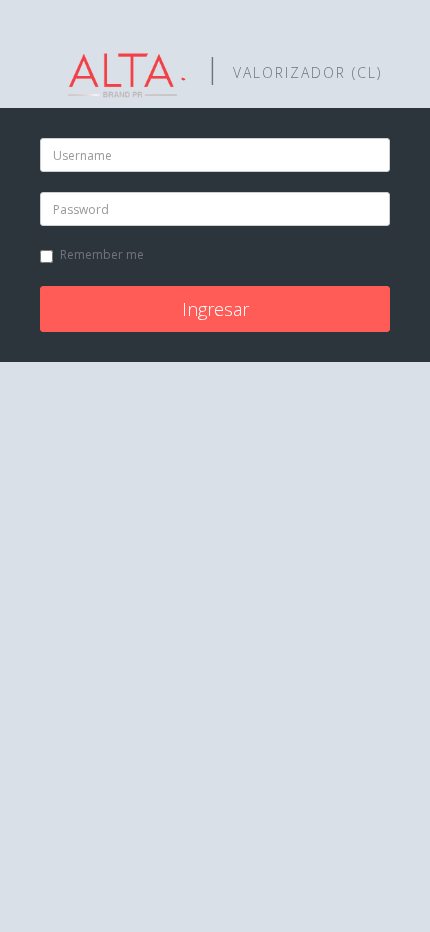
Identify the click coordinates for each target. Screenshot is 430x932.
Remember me (102, 254)
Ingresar (215, 309)
